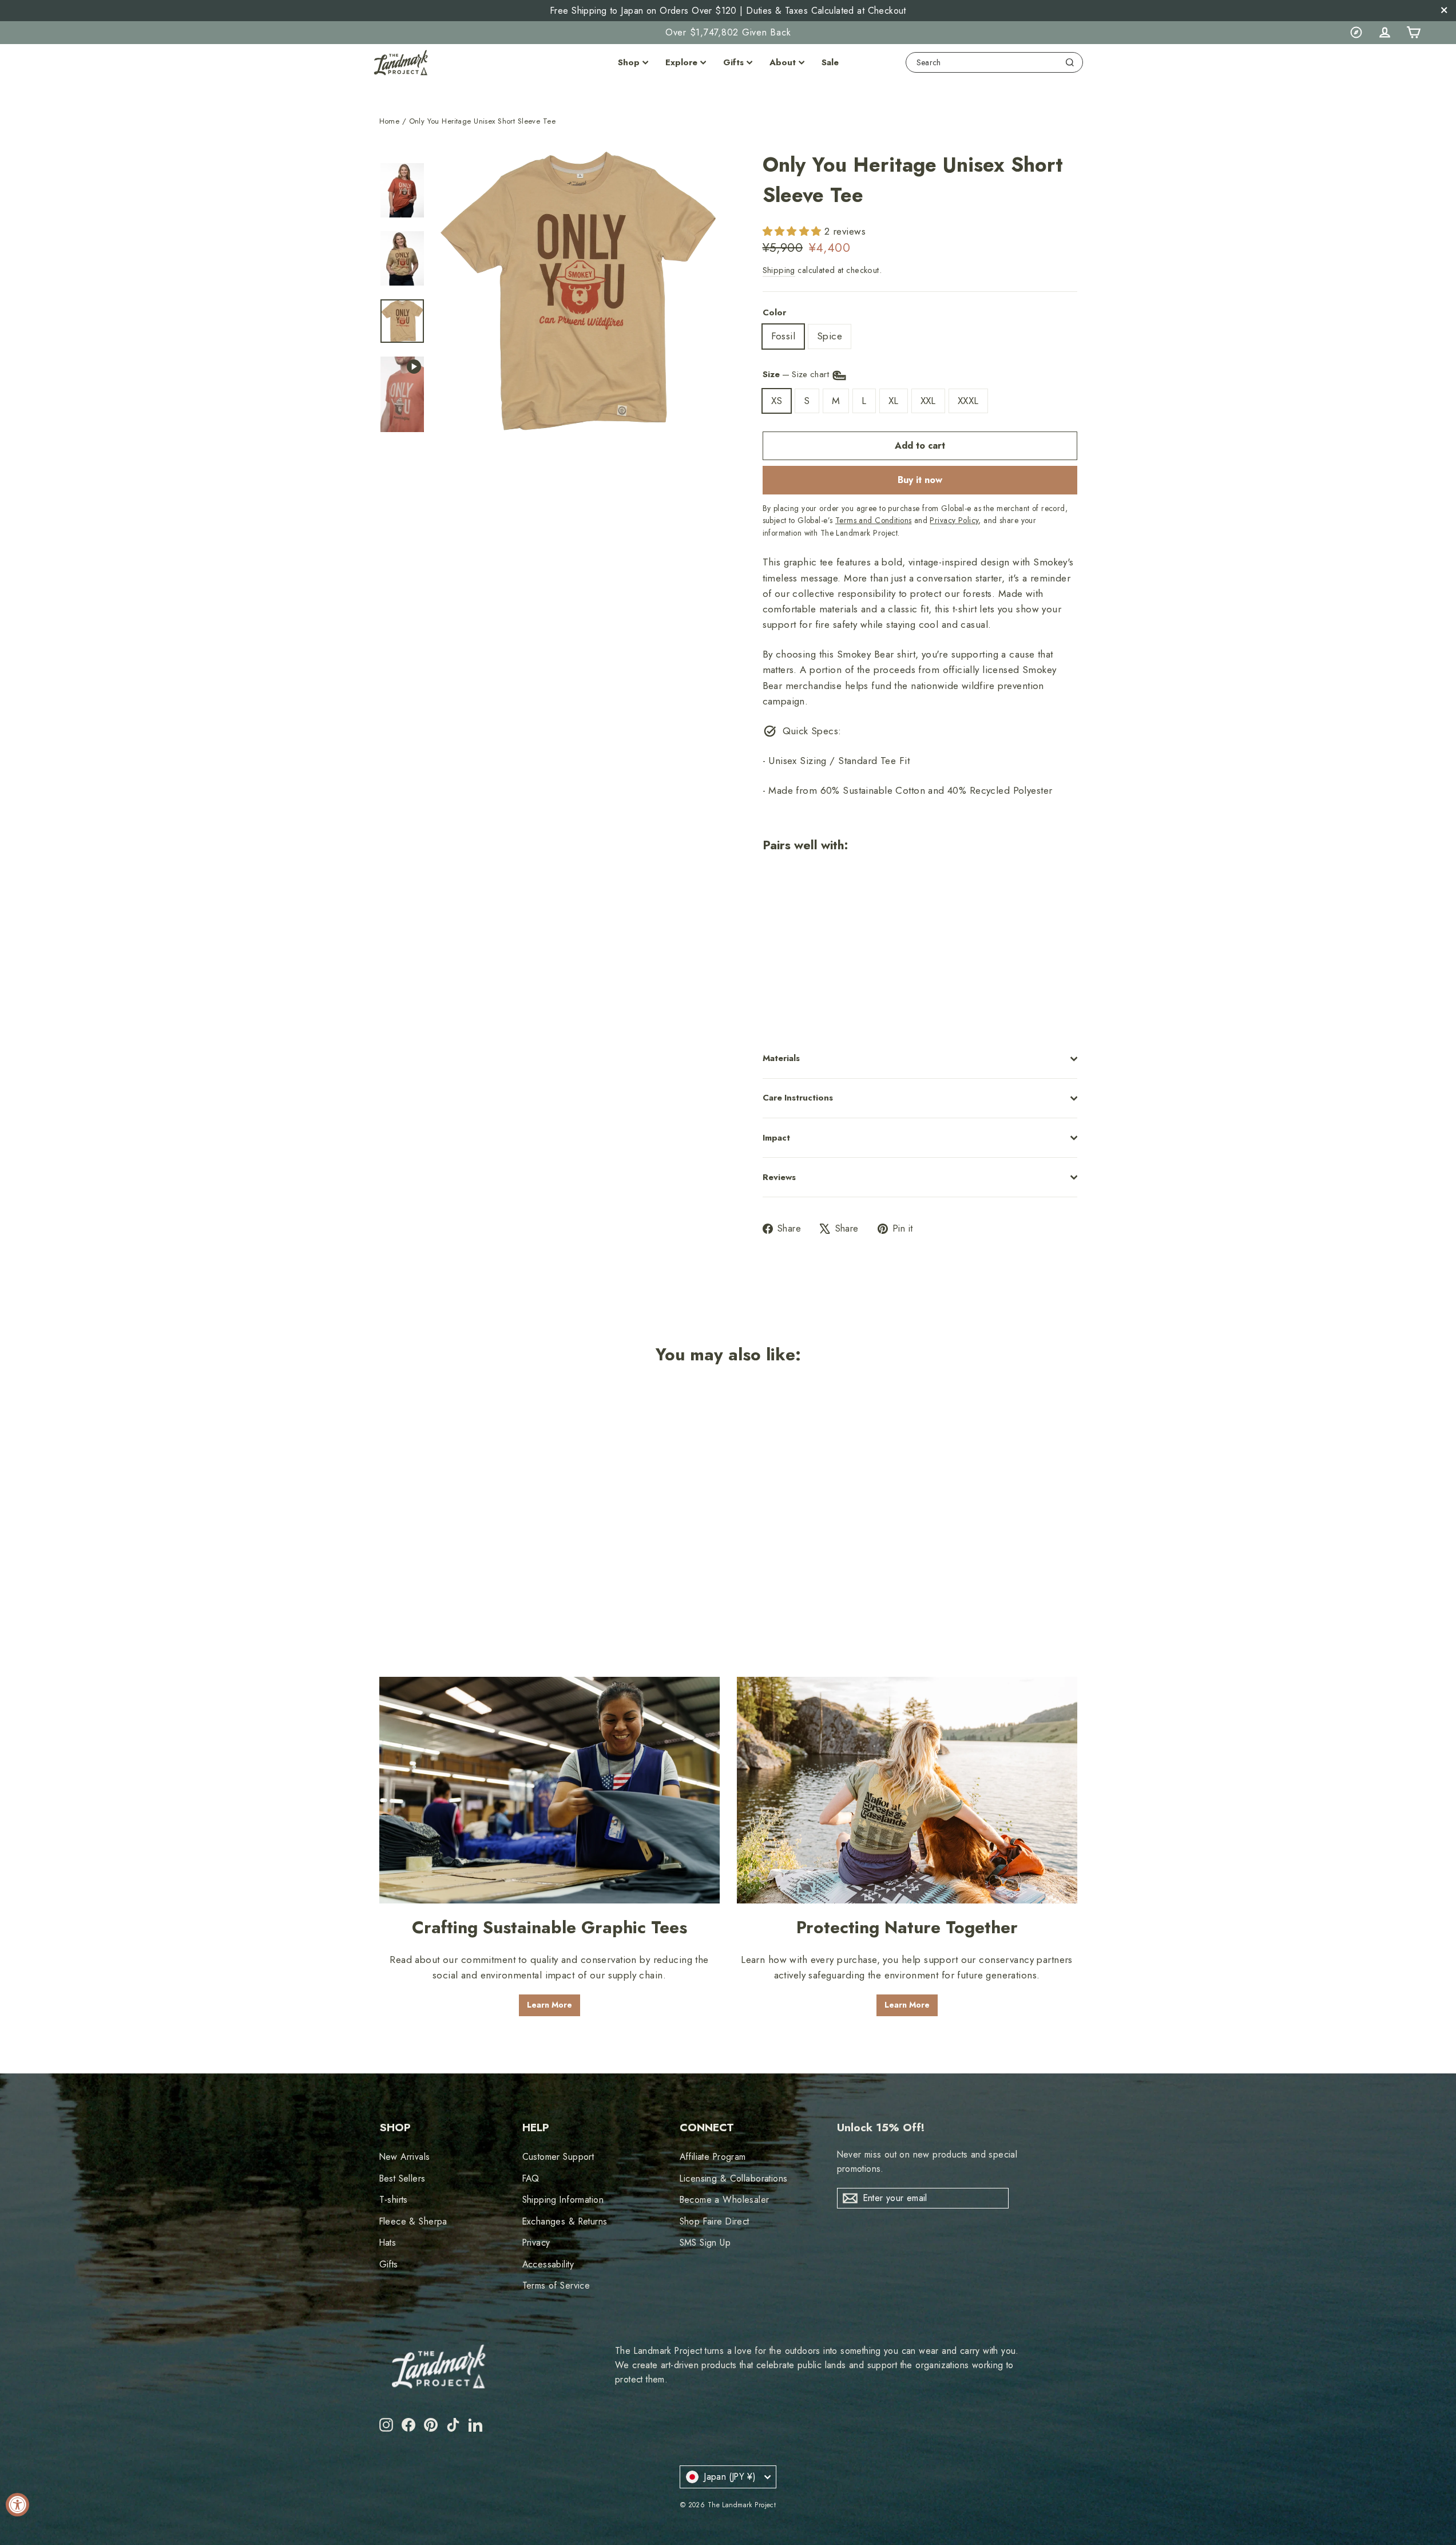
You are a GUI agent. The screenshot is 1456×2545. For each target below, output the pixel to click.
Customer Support (558, 2157)
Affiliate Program (713, 2157)
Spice (830, 336)
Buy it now (920, 480)
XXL (928, 401)
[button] (794, 231)
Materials (781, 1058)
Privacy (536, 2243)
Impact (776, 1138)
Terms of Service (556, 2285)
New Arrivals (405, 2157)
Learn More (550, 2005)
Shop (629, 62)
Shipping (779, 270)
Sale (830, 62)
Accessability (548, 2264)
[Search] (1070, 62)
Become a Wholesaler (725, 2200)
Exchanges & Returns (565, 2221)
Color (774, 312)
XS (777, 401)
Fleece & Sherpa (413, 2221)
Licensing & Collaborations (734, 2178)
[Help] (1356, 33)
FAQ (531, 2178)
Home (390, 121)
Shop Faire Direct (715, 2221)
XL (894, 401)
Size (797, 374)
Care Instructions (798, 1098)
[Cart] (1413, 33)
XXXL (968, 401)
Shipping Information (563, 2200)
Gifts (733, 62)
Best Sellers (402, 2178)
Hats (388, 2243)
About (783, 62)
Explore (681, 62)
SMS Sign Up (705, 2243)
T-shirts (394, 2200)
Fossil (783, 336)
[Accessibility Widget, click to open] (17, 2505)
